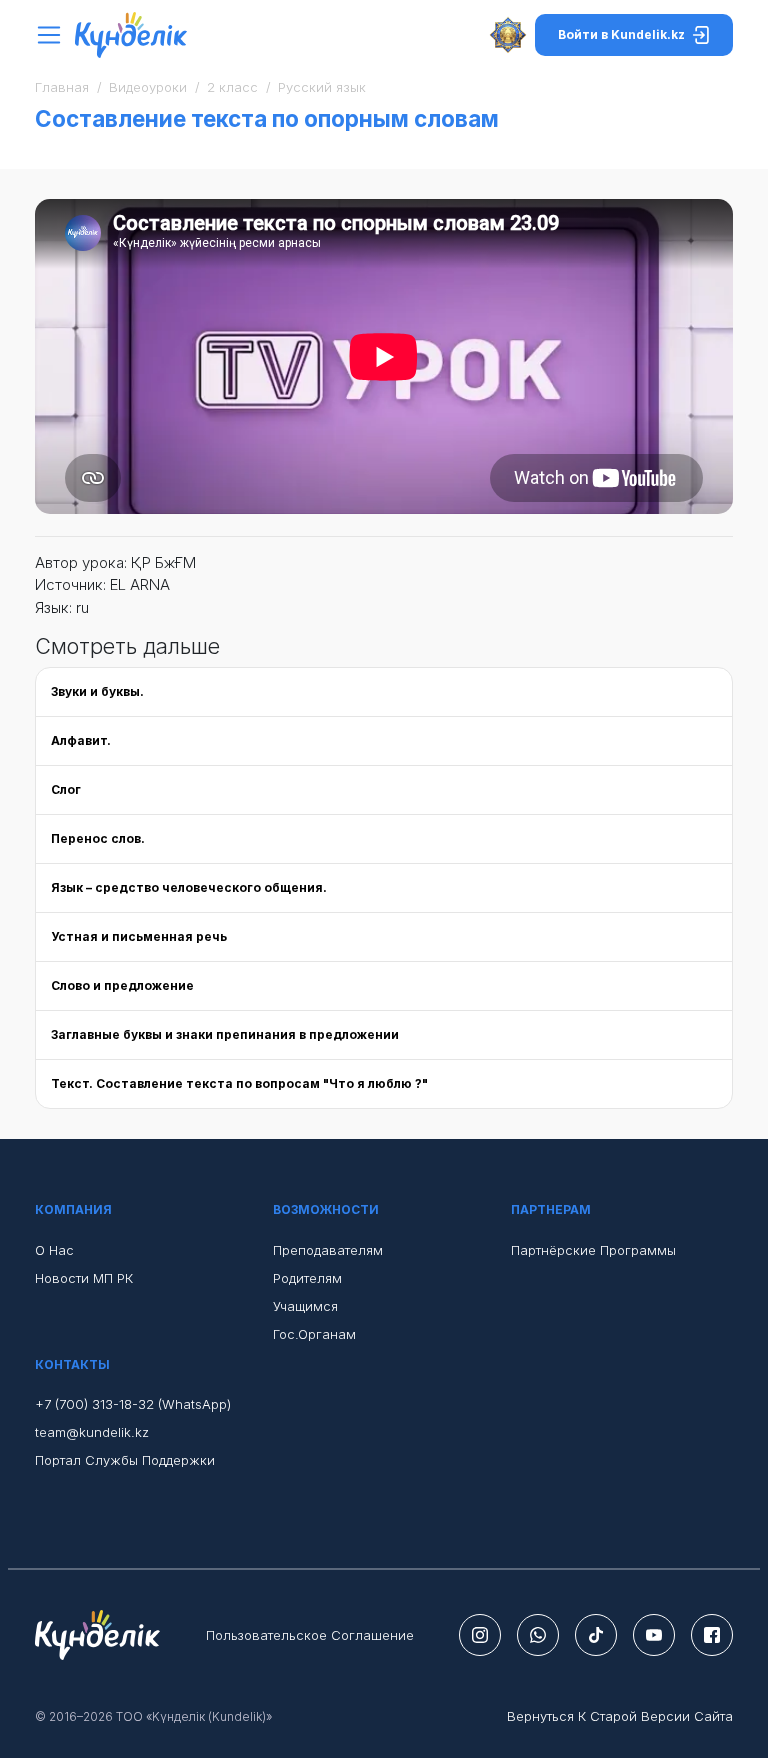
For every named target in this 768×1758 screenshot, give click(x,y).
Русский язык (322, 87)
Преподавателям (328, 1250)
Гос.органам (314, 1334)
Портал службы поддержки (125, 1460)
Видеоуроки (148, 87)
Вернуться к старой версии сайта (620, 1716)
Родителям (307, 1278)
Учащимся (305, 1306)
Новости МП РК (84, 1278)
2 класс (232, 87)
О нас (54, 1250)
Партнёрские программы (593, 1250)
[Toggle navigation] (54, 35)
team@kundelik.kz (92, 1432)
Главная (62, 87)
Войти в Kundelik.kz (621, 34)
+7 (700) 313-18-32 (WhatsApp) (133, 1404)
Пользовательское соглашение (310, 1635)
